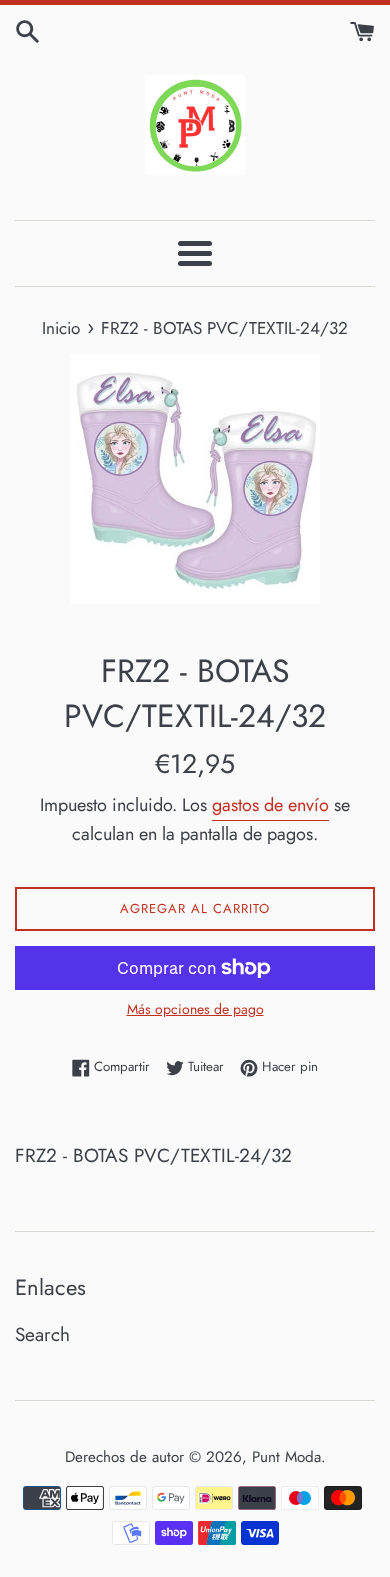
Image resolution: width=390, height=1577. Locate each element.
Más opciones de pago (195, 1009)
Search (42, 1334)
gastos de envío (270, 805)
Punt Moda (286, 1457)
